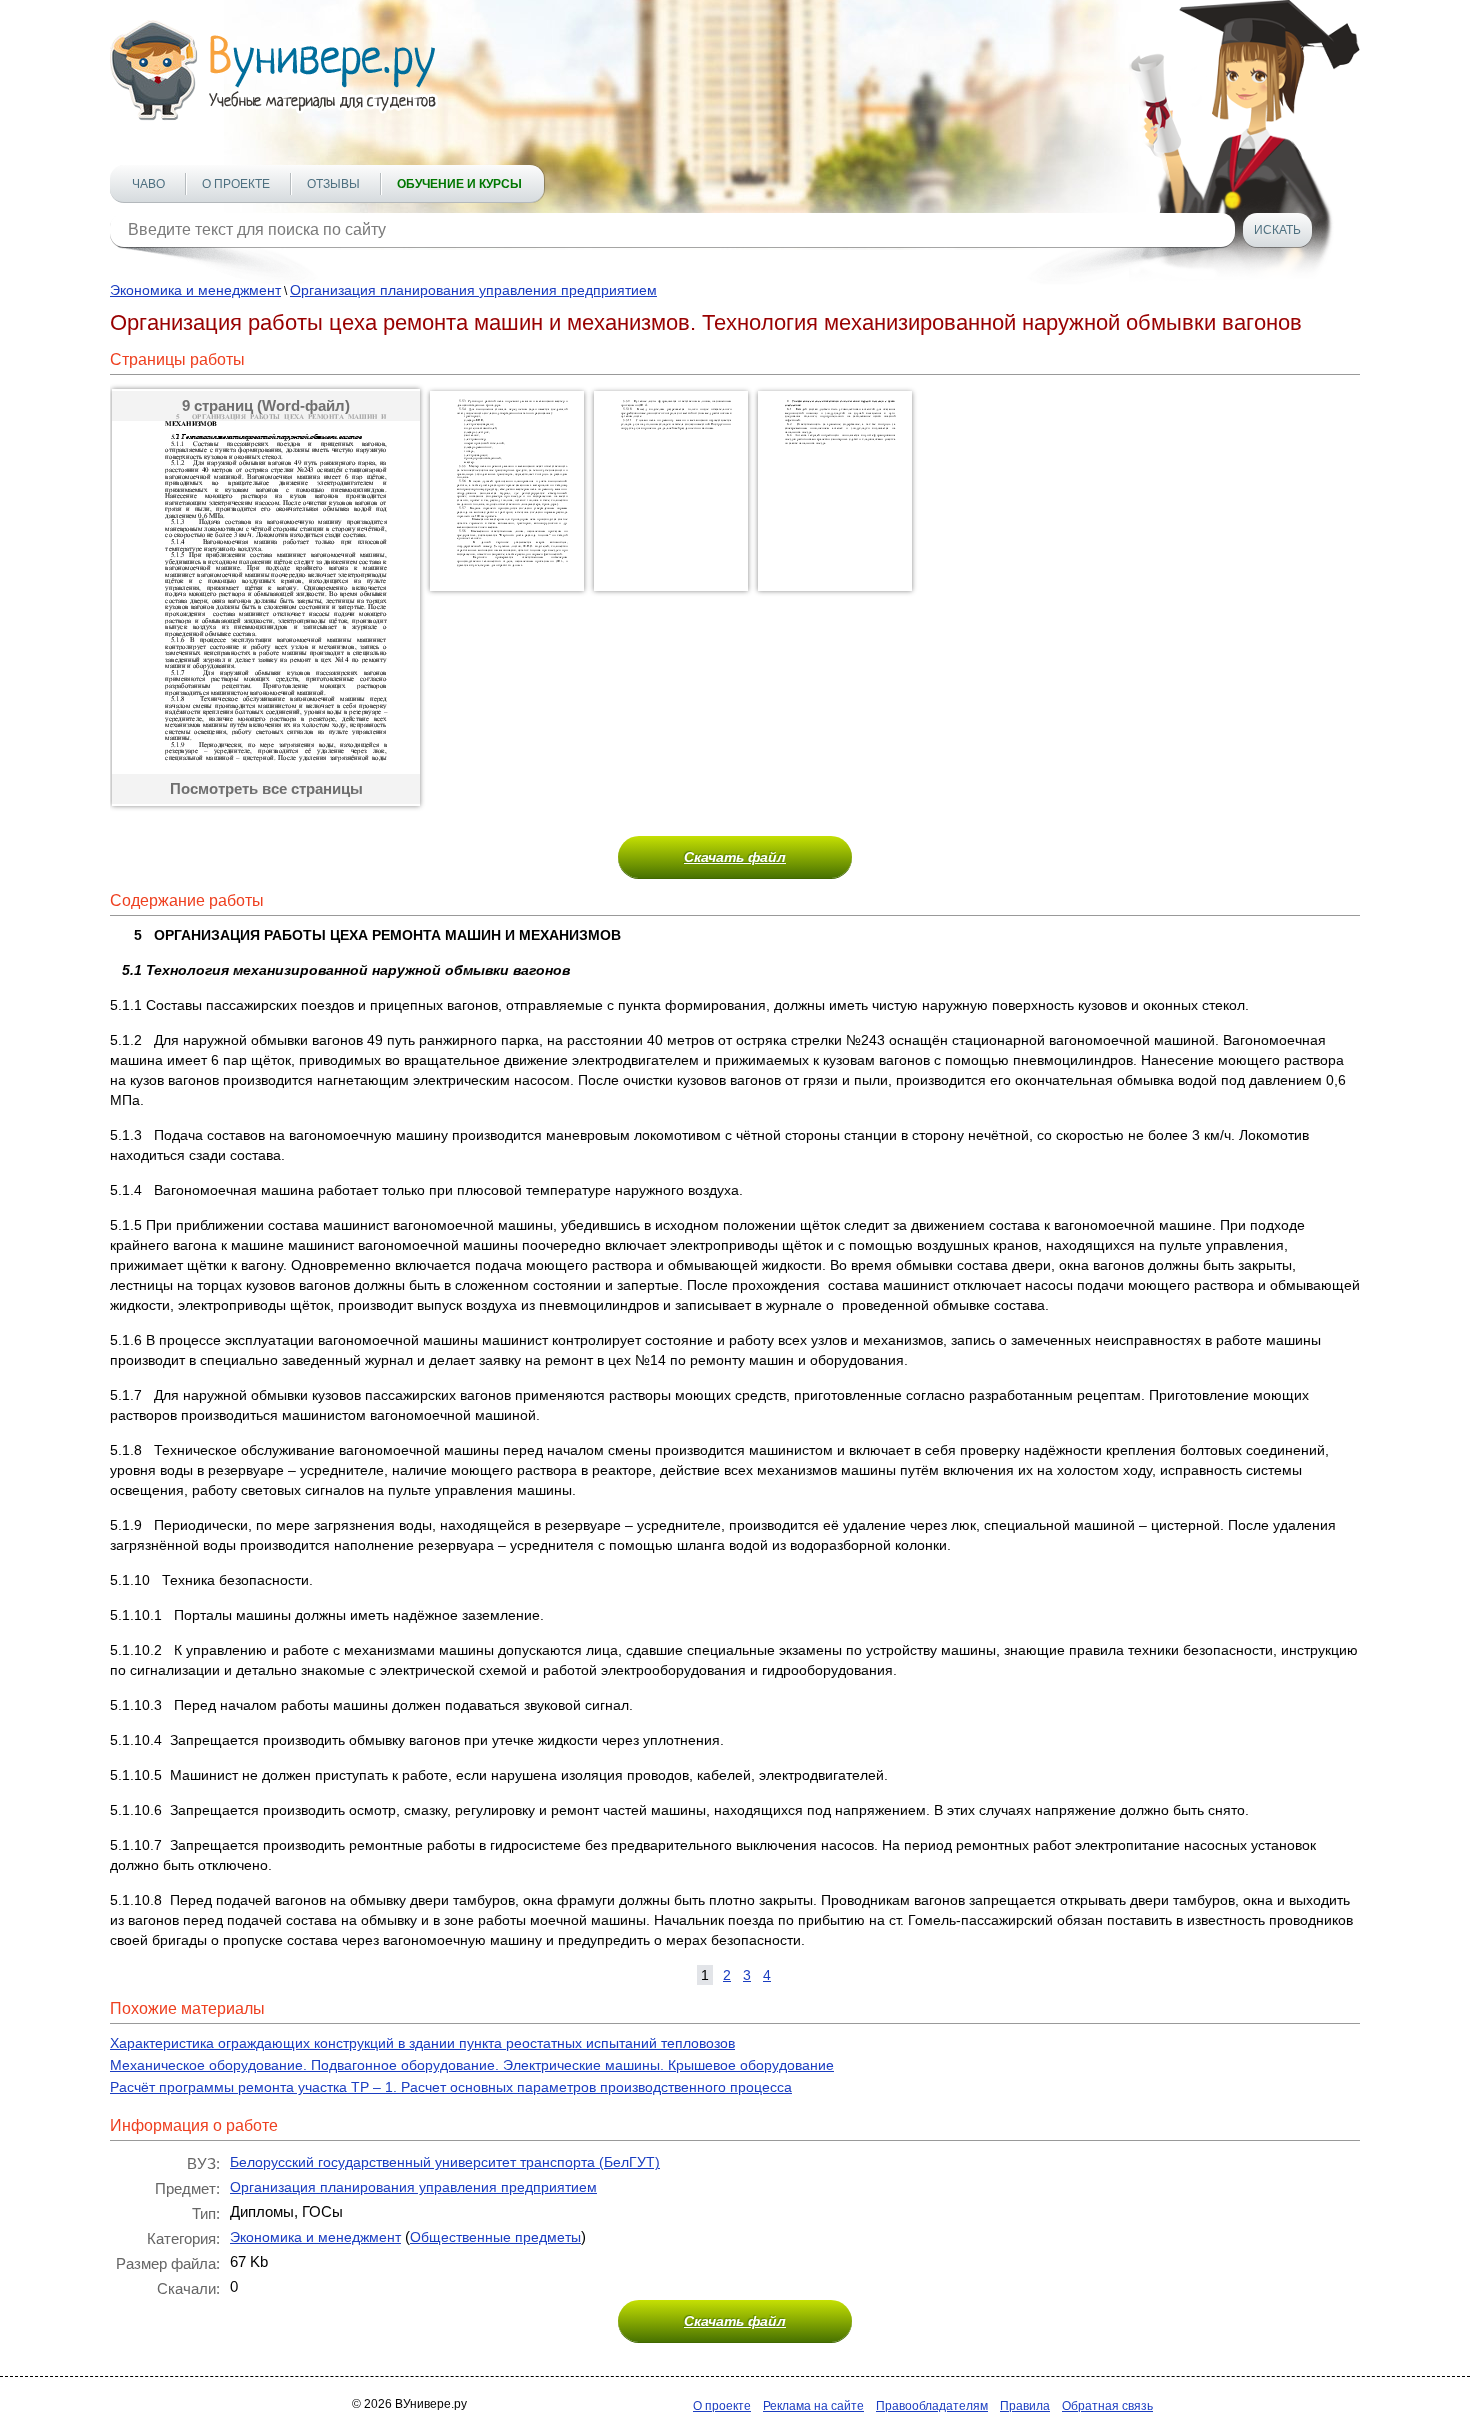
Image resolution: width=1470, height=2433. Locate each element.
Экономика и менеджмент (195, 290)
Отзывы (333, 184)
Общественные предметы (495, 2237)
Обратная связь (1107, 2406)
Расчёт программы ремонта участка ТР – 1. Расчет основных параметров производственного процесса (451, 2087)
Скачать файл (735, 857)
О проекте (236, 184)
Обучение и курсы (459, 184)
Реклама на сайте (813, 2406)
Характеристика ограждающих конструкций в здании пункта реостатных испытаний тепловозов (422, 2043)
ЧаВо (148, 184)
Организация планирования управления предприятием (473, 290)
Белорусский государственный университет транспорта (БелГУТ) (445, 2162)
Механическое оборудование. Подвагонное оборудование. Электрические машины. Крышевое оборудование (472, 2065)
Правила (1025, 2406)
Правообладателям (932, 2406)
